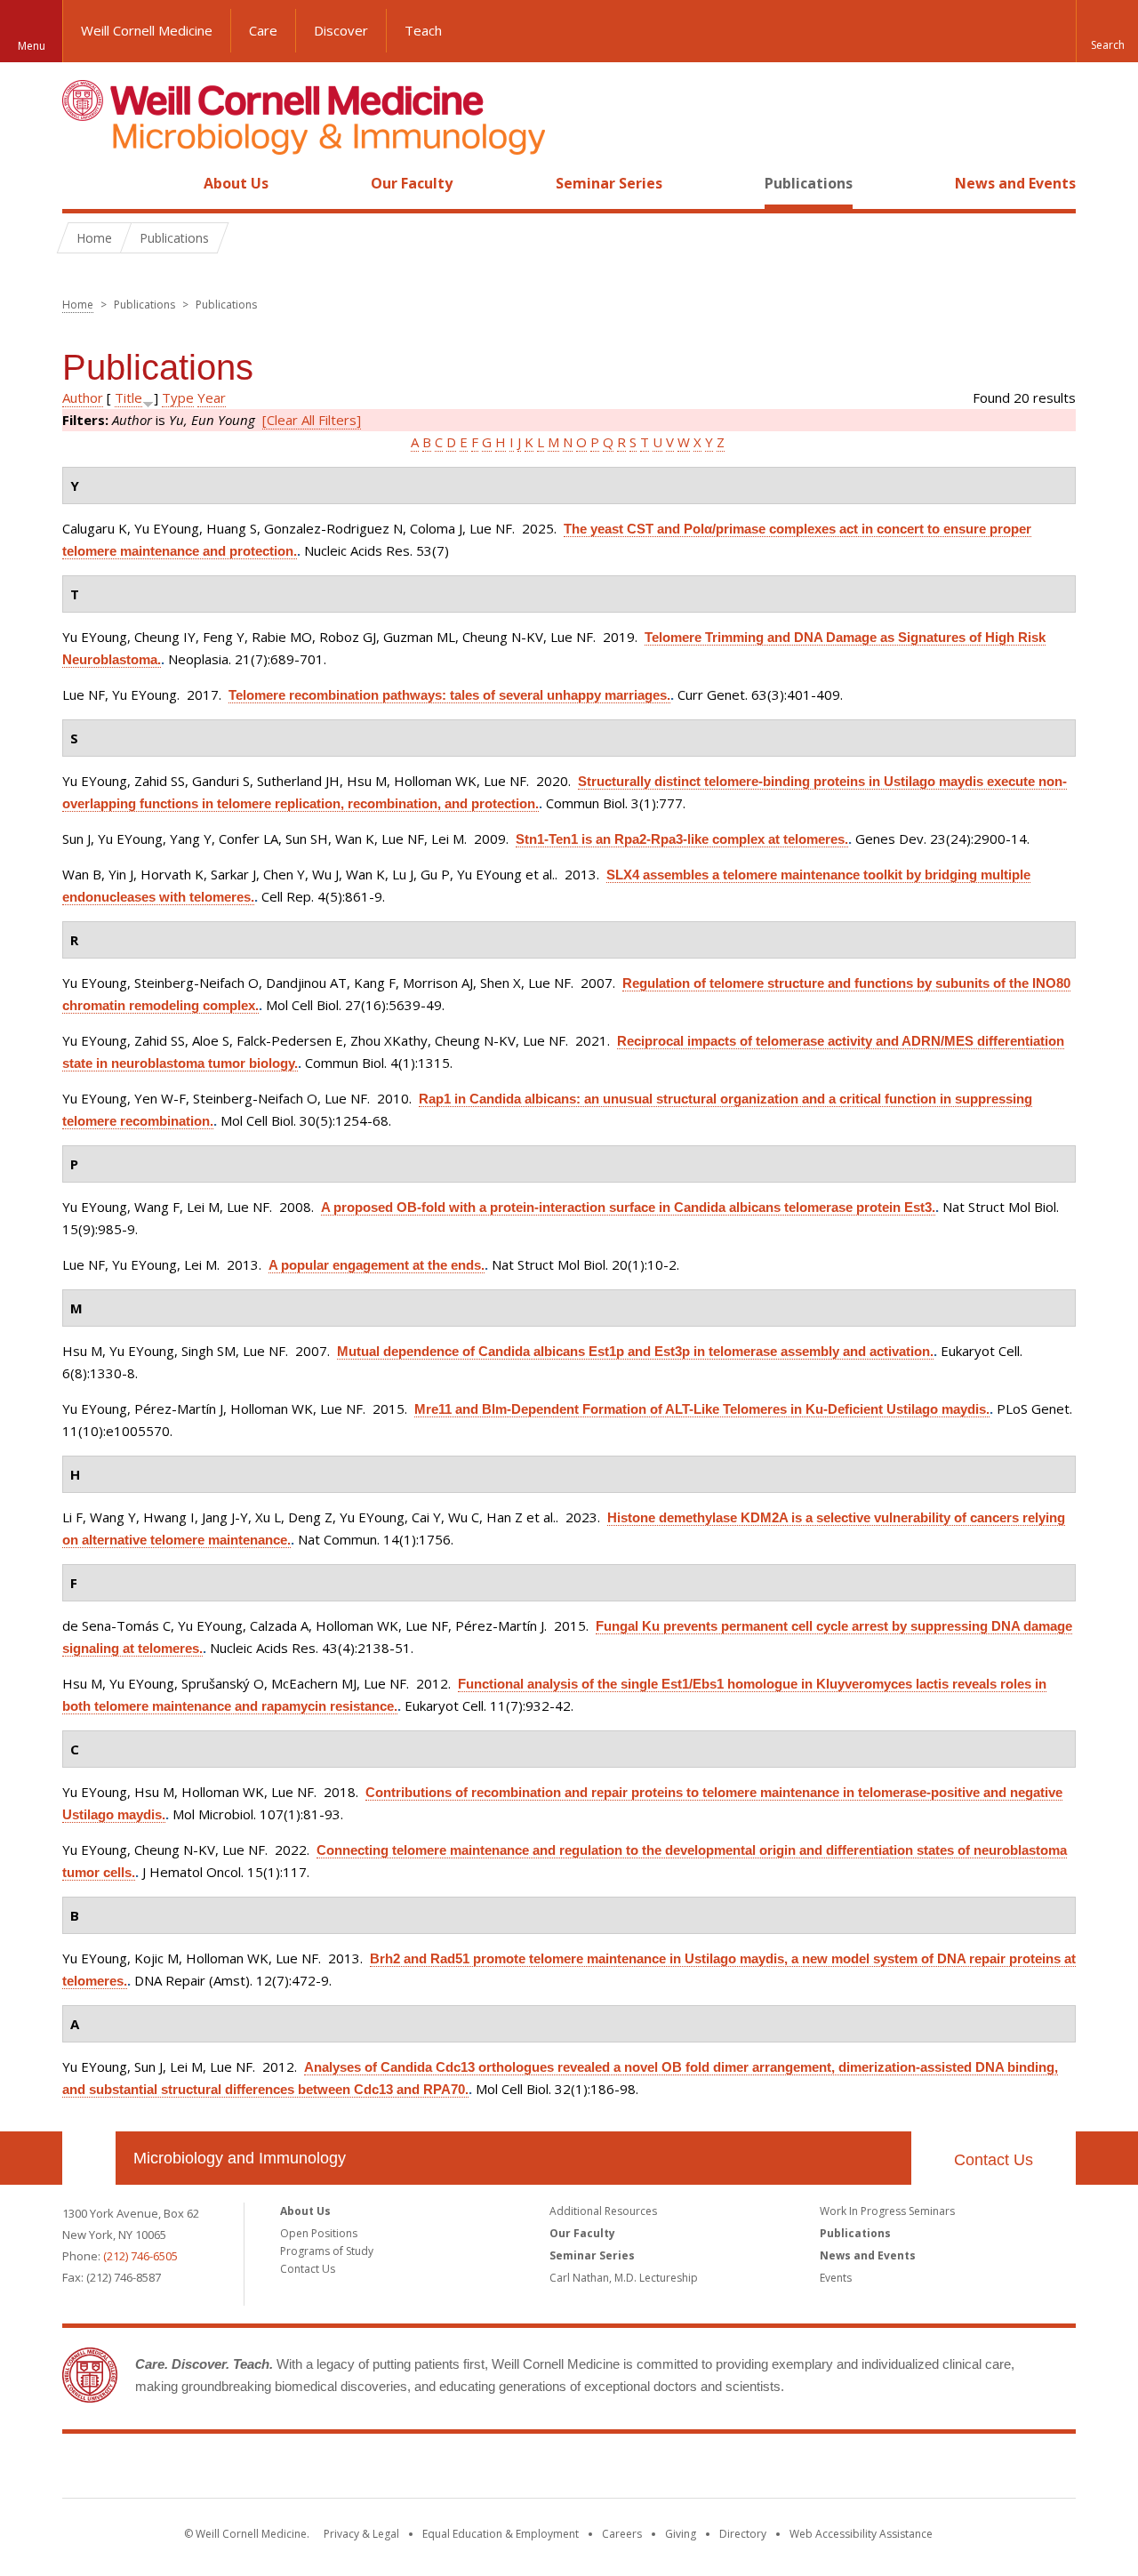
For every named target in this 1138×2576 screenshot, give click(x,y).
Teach (423, 30)
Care (263, 30)
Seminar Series (609, 183)
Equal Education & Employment (501, 2534)
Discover (341, 30)
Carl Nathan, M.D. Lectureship (624, 2278)
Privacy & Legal (361, 2534)
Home (82, 183)
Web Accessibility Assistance (861, 2534)
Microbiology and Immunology (240, 2158)
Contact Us (994, 2160)
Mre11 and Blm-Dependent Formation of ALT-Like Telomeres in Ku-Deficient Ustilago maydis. (702, 1409)
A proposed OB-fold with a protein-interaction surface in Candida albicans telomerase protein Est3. (628, 1207)
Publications (809, 183)
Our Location (89, 2158)
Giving (681, 2534)
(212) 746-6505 (140, 2256)
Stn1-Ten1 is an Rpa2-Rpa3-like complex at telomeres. (682, 839)
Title (128, 397)
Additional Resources (603, 2211)
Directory (743, 2534)
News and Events (1015, 183)
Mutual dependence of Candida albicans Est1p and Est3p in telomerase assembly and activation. (635, 1351)
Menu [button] (32, 46)
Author (83, 397)
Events (836, 2278)
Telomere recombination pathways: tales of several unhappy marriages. (449, 695)
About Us (236, 183)
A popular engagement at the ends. (377, 1265)
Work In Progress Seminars (887, 2211)
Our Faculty (412, 183)
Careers (622, 2534)
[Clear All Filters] (312, 420)
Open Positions (319, 2233)
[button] (1107, 31)
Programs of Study (327, 2251)
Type (178, 397)
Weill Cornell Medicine (147, 30)
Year (212, 397)
